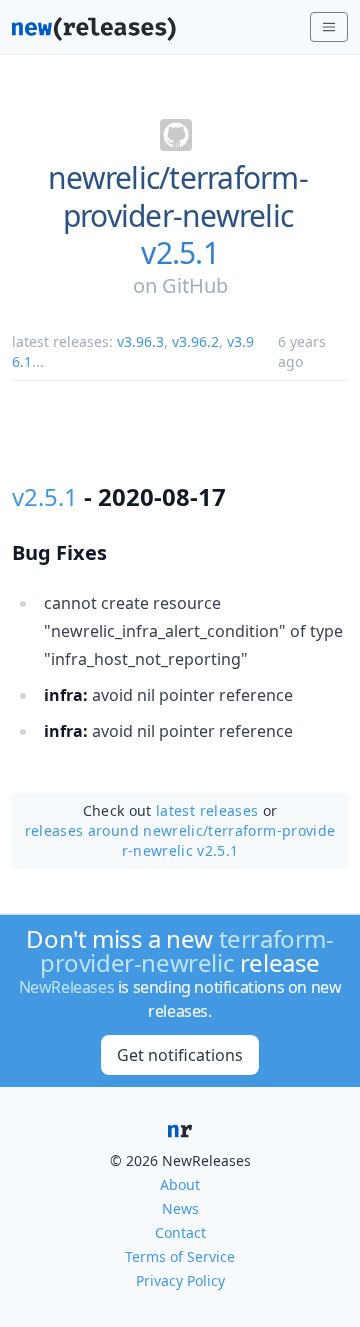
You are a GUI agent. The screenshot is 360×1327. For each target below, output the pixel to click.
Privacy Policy (180, 1280)
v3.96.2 (195, 341)
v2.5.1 (180, 253)
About (180, 1184)
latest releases (207, 810)
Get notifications (180, 1055)
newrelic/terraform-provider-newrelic (178, 196)
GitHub (195, 285)
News (180, 1208)
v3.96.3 (140, 341)
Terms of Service (180, 1256)
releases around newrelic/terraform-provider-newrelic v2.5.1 (180, 840)
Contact (180, 1232)
